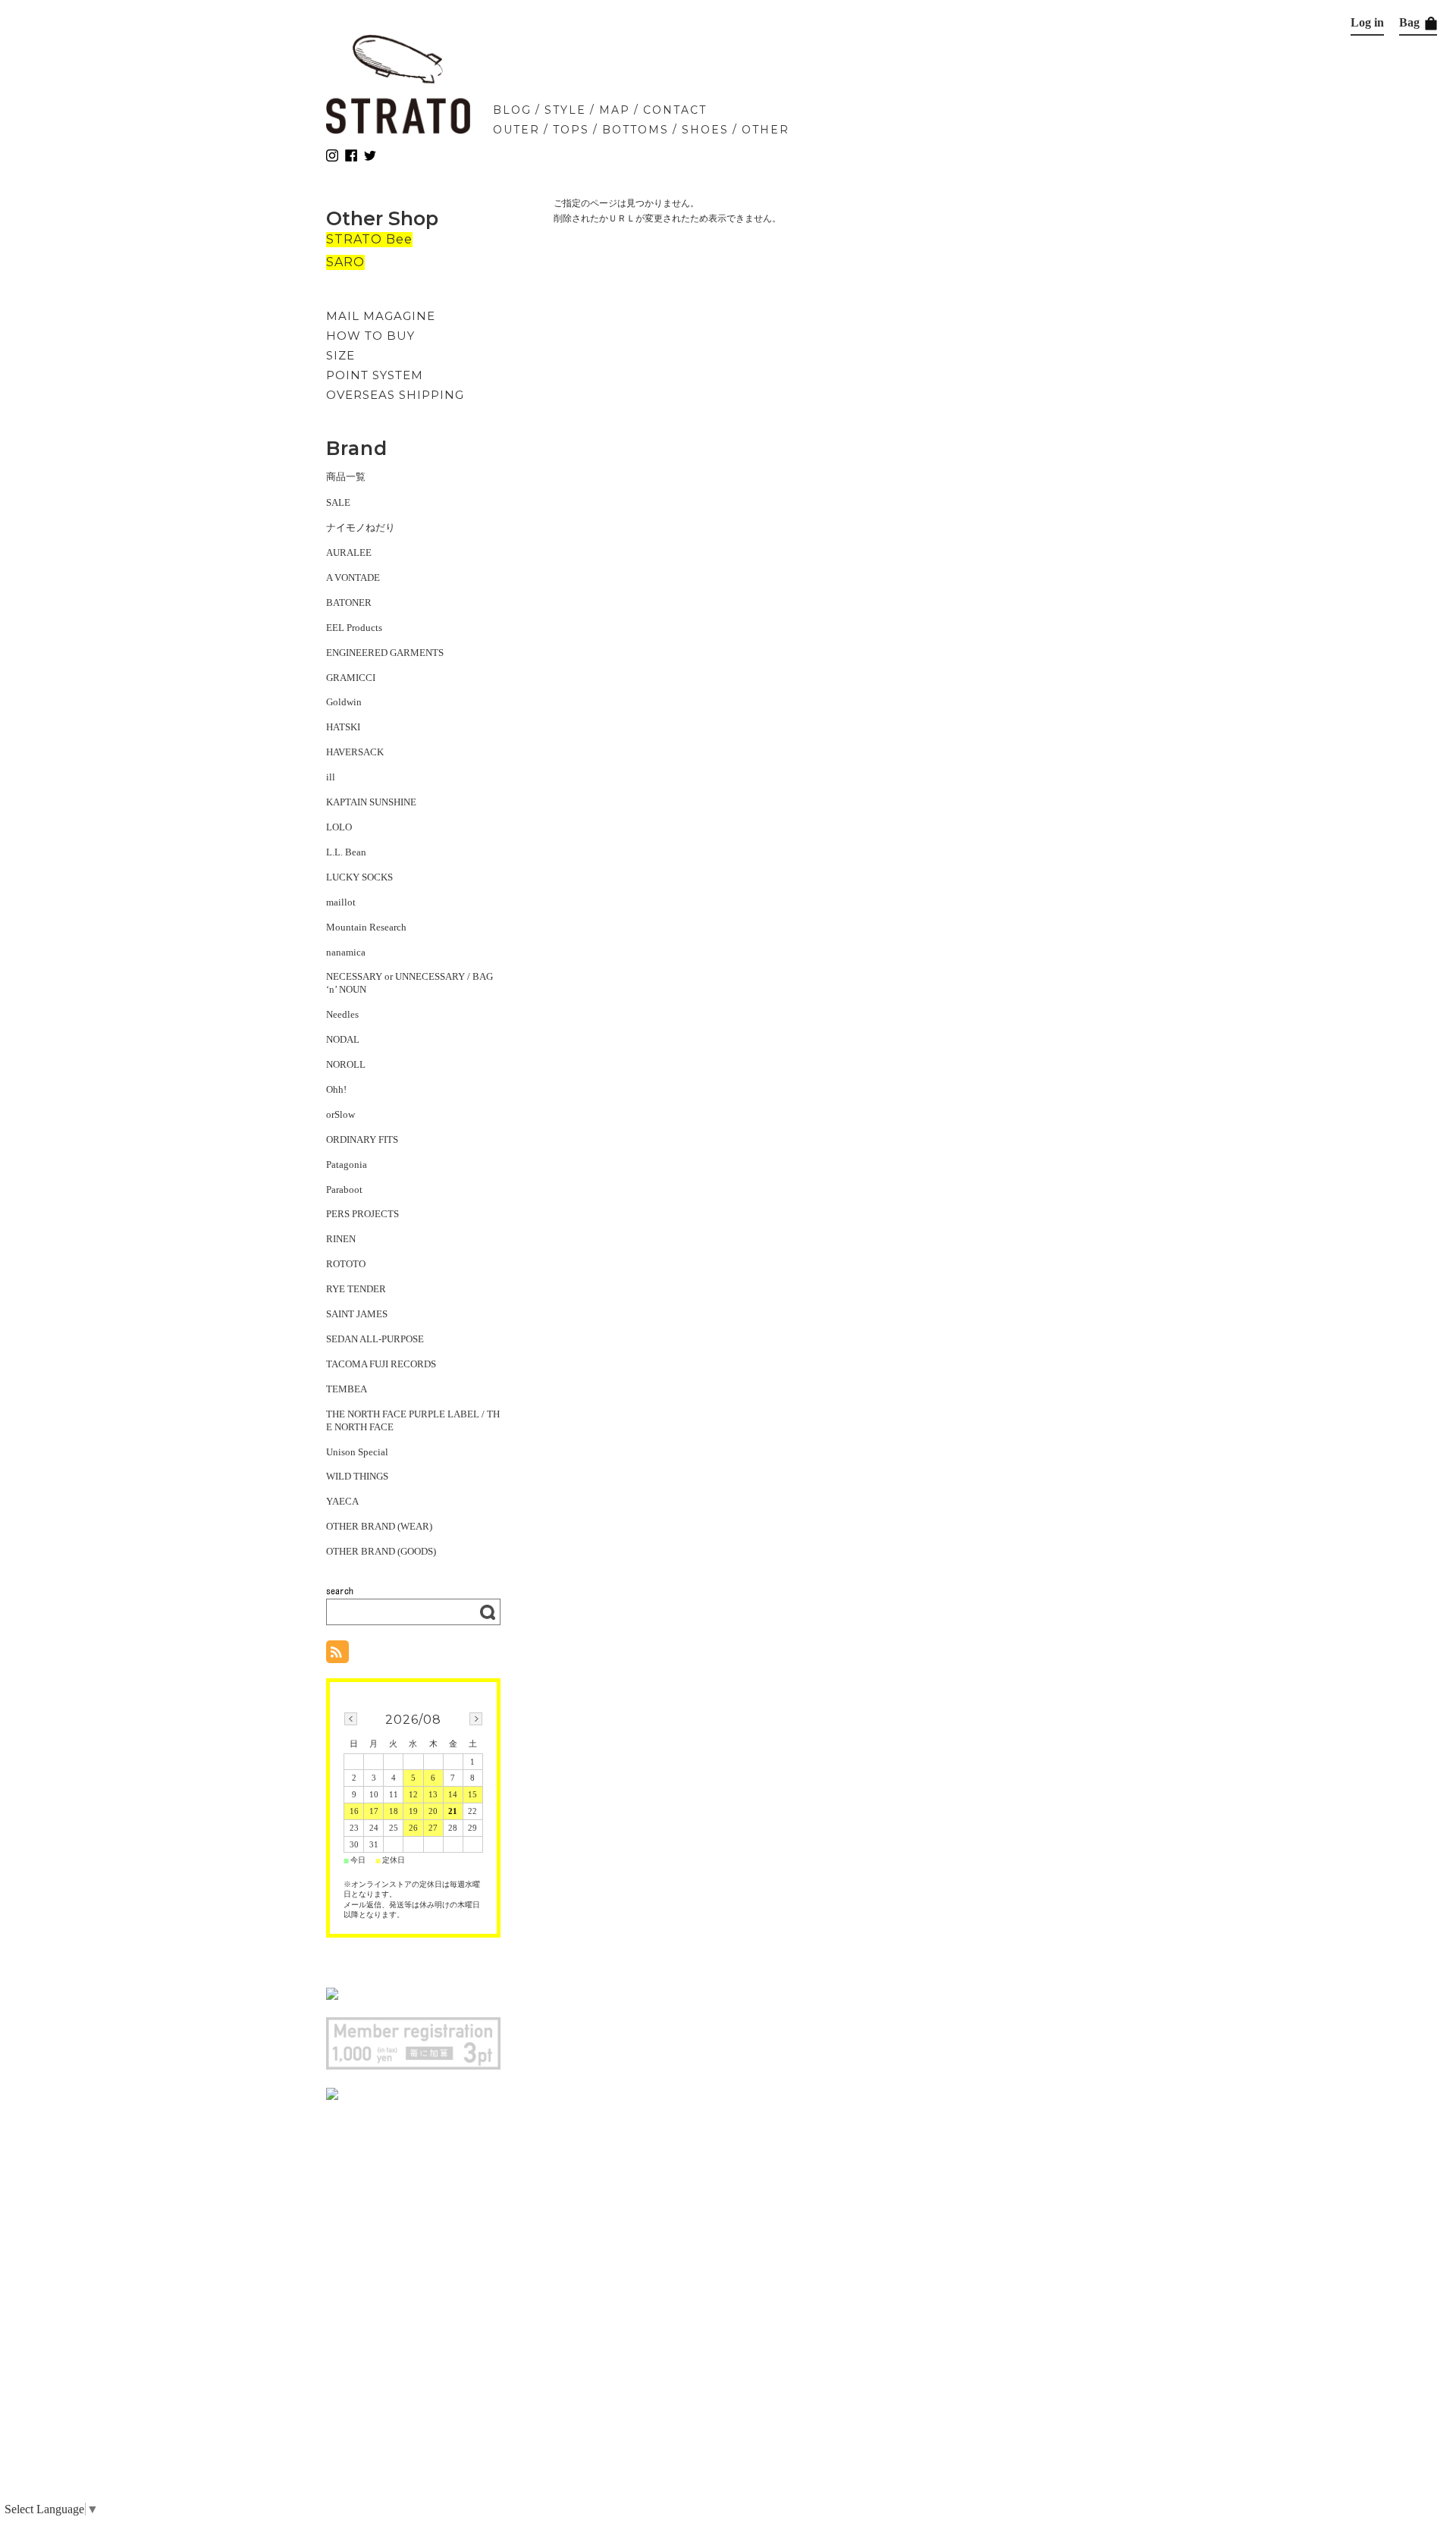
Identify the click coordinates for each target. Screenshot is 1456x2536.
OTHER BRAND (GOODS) (381, 1551)
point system (375, 375)
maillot (341, 902)
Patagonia (347, 1164)
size (340, 355)
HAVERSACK (355, 752)
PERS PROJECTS (362, 1214)
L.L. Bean (346, 852)
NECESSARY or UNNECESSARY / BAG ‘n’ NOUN (409, 983)
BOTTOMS (635, 130)
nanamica (346, 952)
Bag (1411, 22)
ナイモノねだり (361, 527)
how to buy (370, 336)
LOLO (339, 827)
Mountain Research (366, 927)
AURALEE (349, 552)
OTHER (766, 130)
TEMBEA (347, 1389)
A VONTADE (353, 578)
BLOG (512, 110)
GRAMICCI (351, 678)
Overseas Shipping (395, 395)
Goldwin (344, 702)
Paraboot (344, 1190)
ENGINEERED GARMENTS (385, 653)
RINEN (341, 1239)
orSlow (340, 1114)
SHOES (705, 130)
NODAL (343, 1039)
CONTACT (675, 110)
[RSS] (337, 1655)
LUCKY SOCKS (359, 877)
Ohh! (336, 1089)
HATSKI (343, 727)
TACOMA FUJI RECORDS (381, 1364)
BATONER (349, 603)
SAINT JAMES (357, 1314)
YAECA (342, 1501)
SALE (338, 502)
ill (331, 777)
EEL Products (354, 628)
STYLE (565, 110)
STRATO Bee (369, 239)
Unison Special (357, 1452)
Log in (1367, 22)
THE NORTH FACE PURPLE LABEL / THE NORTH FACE (413, 1420)
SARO (345, 262)
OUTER (516, 130)
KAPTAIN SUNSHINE (371, 802)
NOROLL (346, 1064)
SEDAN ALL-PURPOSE (375, 1339)
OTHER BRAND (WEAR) (379, 1526)
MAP (615, 110)
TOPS (571, 130)
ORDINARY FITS (362, 1139)
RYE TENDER (356, 1289)
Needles (342, 1014)
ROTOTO (346, 1264)
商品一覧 (346, 477)
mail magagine (381, 316)
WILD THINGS (357, 1476)
